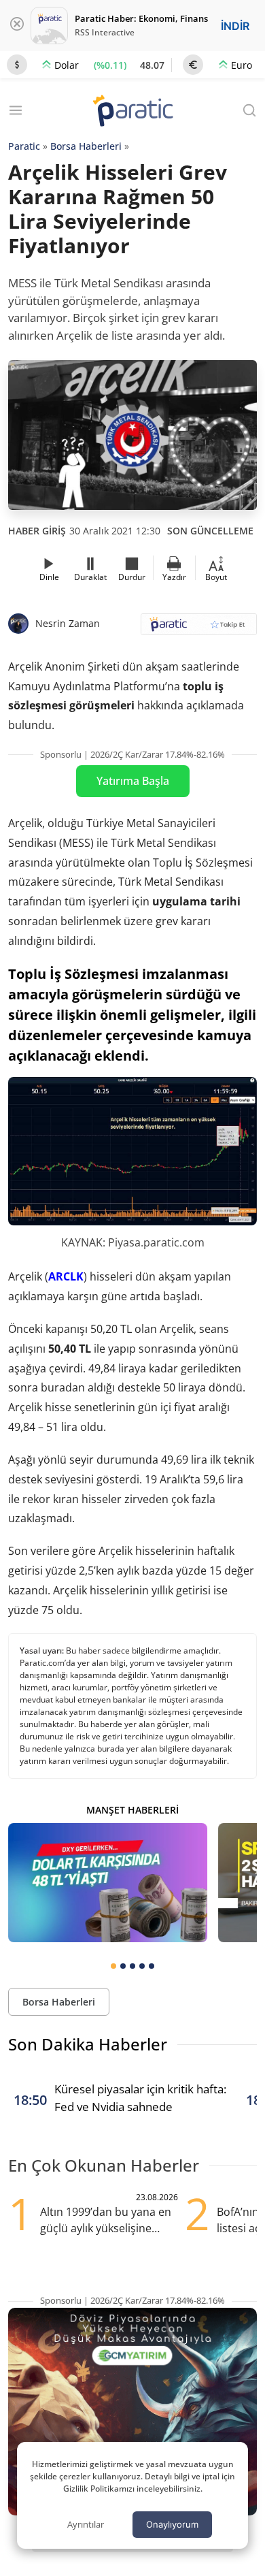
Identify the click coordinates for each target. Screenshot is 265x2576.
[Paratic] (132, 112)
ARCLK (66, 1276)
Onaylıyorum (172, 2524)
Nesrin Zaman (68, 623)
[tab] (113, 1966)
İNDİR (235, 26)
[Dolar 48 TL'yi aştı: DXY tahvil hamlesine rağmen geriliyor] (108, 1883)
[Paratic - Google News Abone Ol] (199, 629)
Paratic (24, 146)
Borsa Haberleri (86, 146)
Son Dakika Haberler (88, 2044)
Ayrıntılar (86, 2524)
